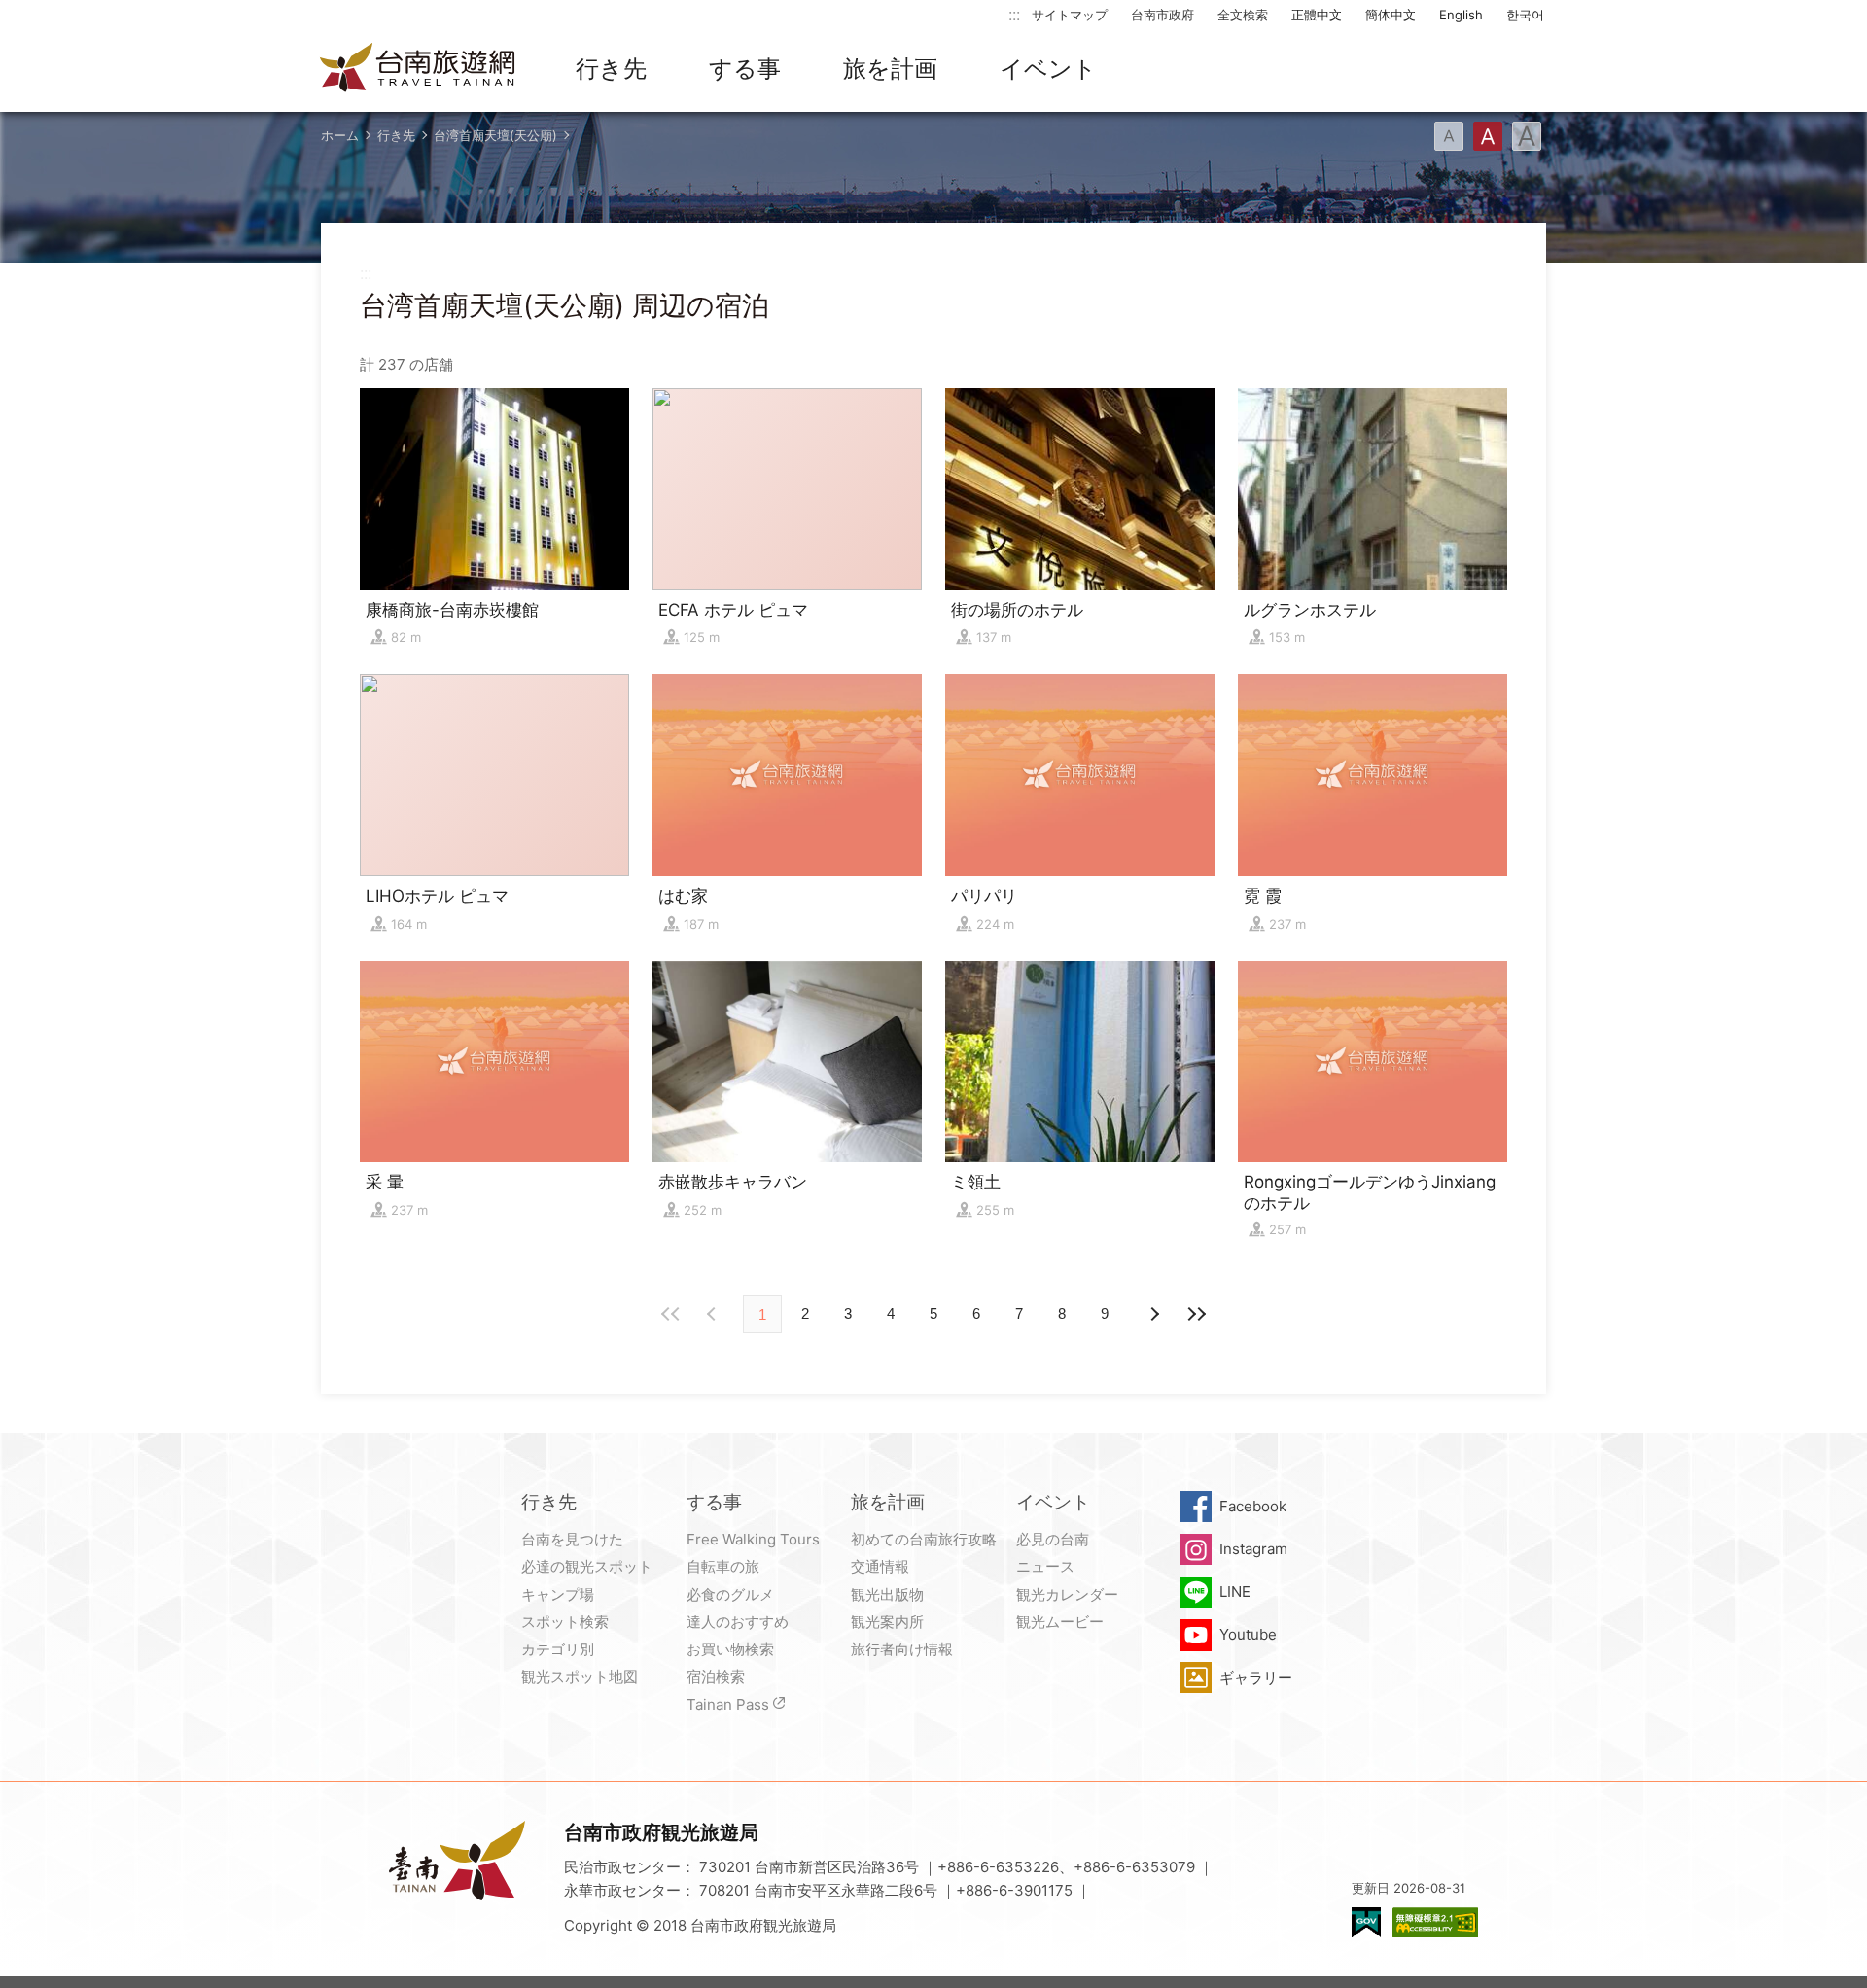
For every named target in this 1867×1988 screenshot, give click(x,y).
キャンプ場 (558, 1595)
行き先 (611, 69)
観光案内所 (887, 1622)
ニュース (1045, 1566)
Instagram (1253, 1549)
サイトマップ (1070, 15)
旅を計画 (890, 69)
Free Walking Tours (753, 1539)
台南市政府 (1162, 15)
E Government (1366, 1922)
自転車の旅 (723, 1566)
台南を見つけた (572, 1539)
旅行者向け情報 (902, 1649)
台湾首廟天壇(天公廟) (495, 135)
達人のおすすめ (738, 1622)
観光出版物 (887, 1595)
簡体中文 (1391, 15)
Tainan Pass (728, 1704)
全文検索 (1243, 15)
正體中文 (1317, 15)
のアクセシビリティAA (1435, 1922)
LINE (1235, 1592)
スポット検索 (565, 1622)
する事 (745, 69)
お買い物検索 (730, 1649)
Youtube (1248, 1634)
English (1461, 15)
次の (714, 1314)
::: (1014, 14)
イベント (1048, 69)
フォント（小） (1449, 136)
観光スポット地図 (580, 1676)
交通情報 (880, 1566)
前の (1153, 1314)
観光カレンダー (1067, 1595)
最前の (671, 1314)
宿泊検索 (716, 1676)
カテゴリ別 (558, 1649)
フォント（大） (1527, 136)
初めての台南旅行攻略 (924, 1539)
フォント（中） (1488, 136)
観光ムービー (1060, 1622)
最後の (1196, 1314)
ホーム (340, 135)
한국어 (1525, 15)
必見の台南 (1053, 1539)
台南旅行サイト (418, 69)
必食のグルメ (730, 1595)
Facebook (1253, 1506)
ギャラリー (1256, 1677)
